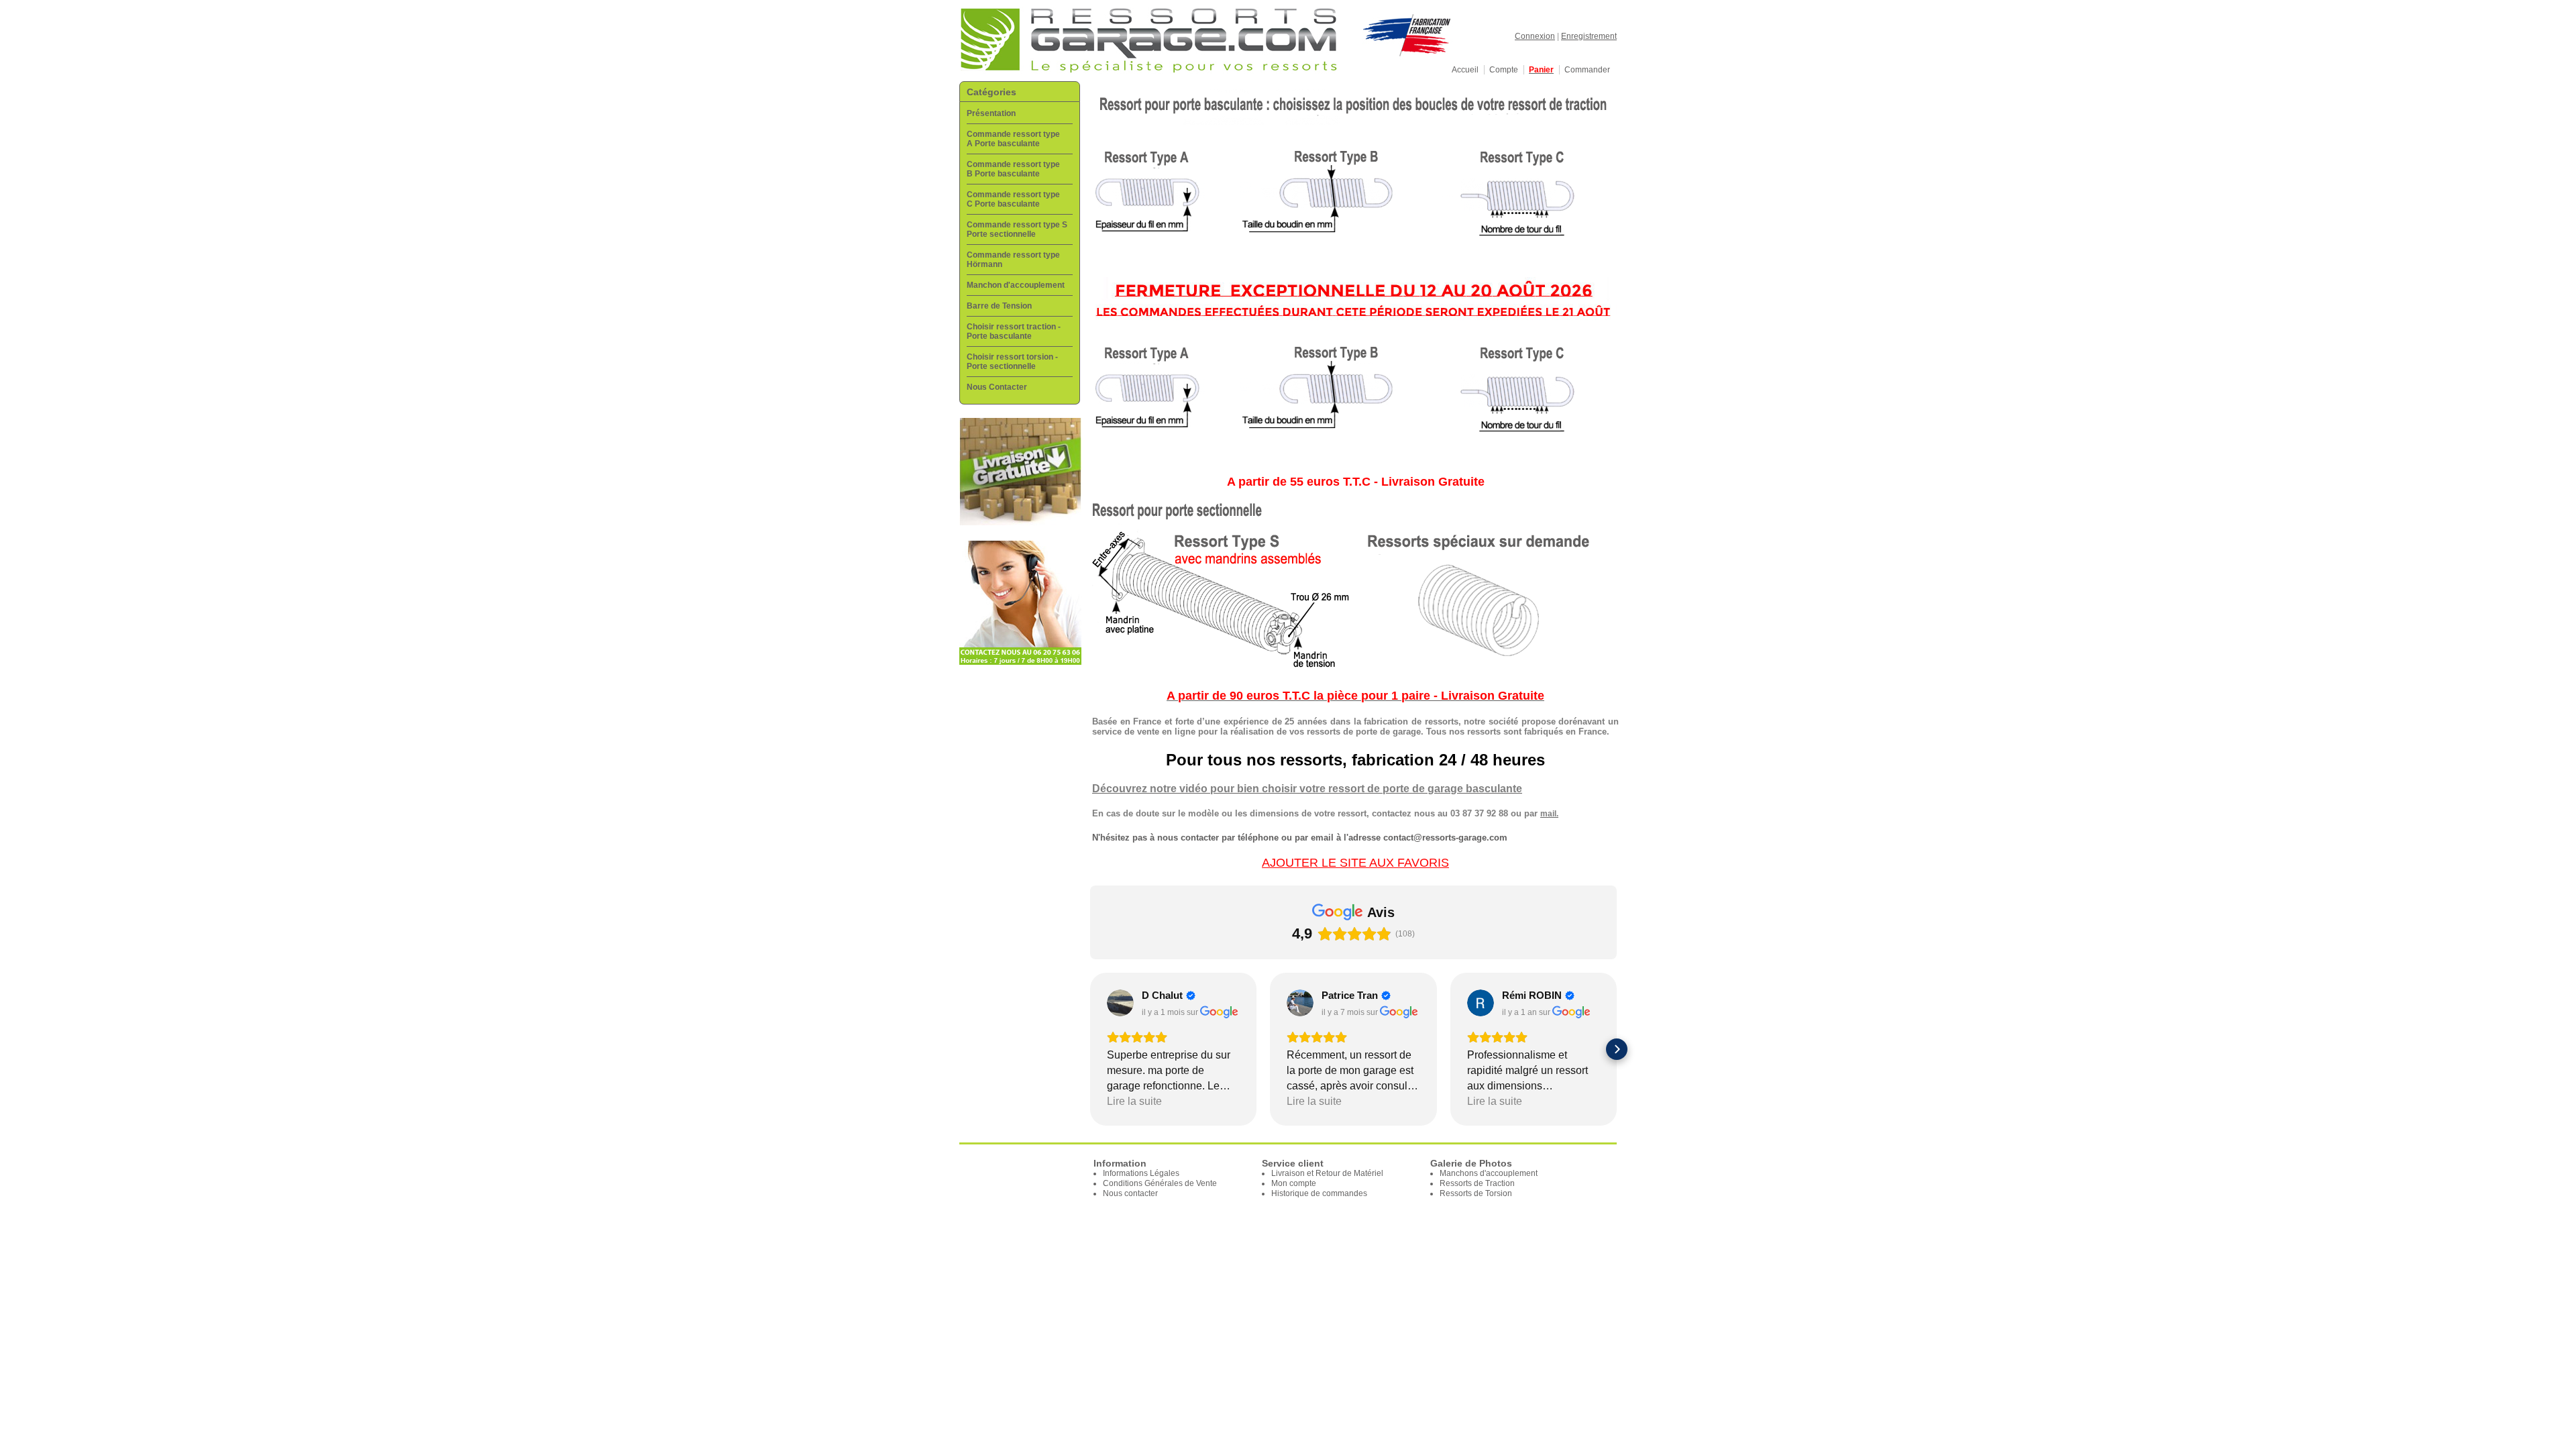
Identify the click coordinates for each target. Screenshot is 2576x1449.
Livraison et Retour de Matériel (1327, 1173)
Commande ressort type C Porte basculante (1013, 199)
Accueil (1465, 70)
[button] (1090, 1049)
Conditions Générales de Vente (1160, 1183)
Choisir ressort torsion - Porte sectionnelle (1012, 362)
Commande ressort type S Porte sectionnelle (1017, 229)
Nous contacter (1130, 1193)
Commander (1587, 70)
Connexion (1535, 36)
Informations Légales (1141, 1173)
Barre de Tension (999, 306)
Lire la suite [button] (1134, 1101)
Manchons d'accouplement (1489, 1173)
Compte (1504, 70)
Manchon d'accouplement (1016, 285)
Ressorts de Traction (1477, 1183)
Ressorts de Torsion (1476, 1193)
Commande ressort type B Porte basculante (1013, 169)
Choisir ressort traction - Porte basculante (1014, 331)
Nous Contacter (997, 387)
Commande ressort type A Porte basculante (1013, 139)
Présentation (991, 113)
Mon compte (1294, 1183)
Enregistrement (1589, 36)
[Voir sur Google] (1120, 1003)
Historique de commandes (1319, 1193)
